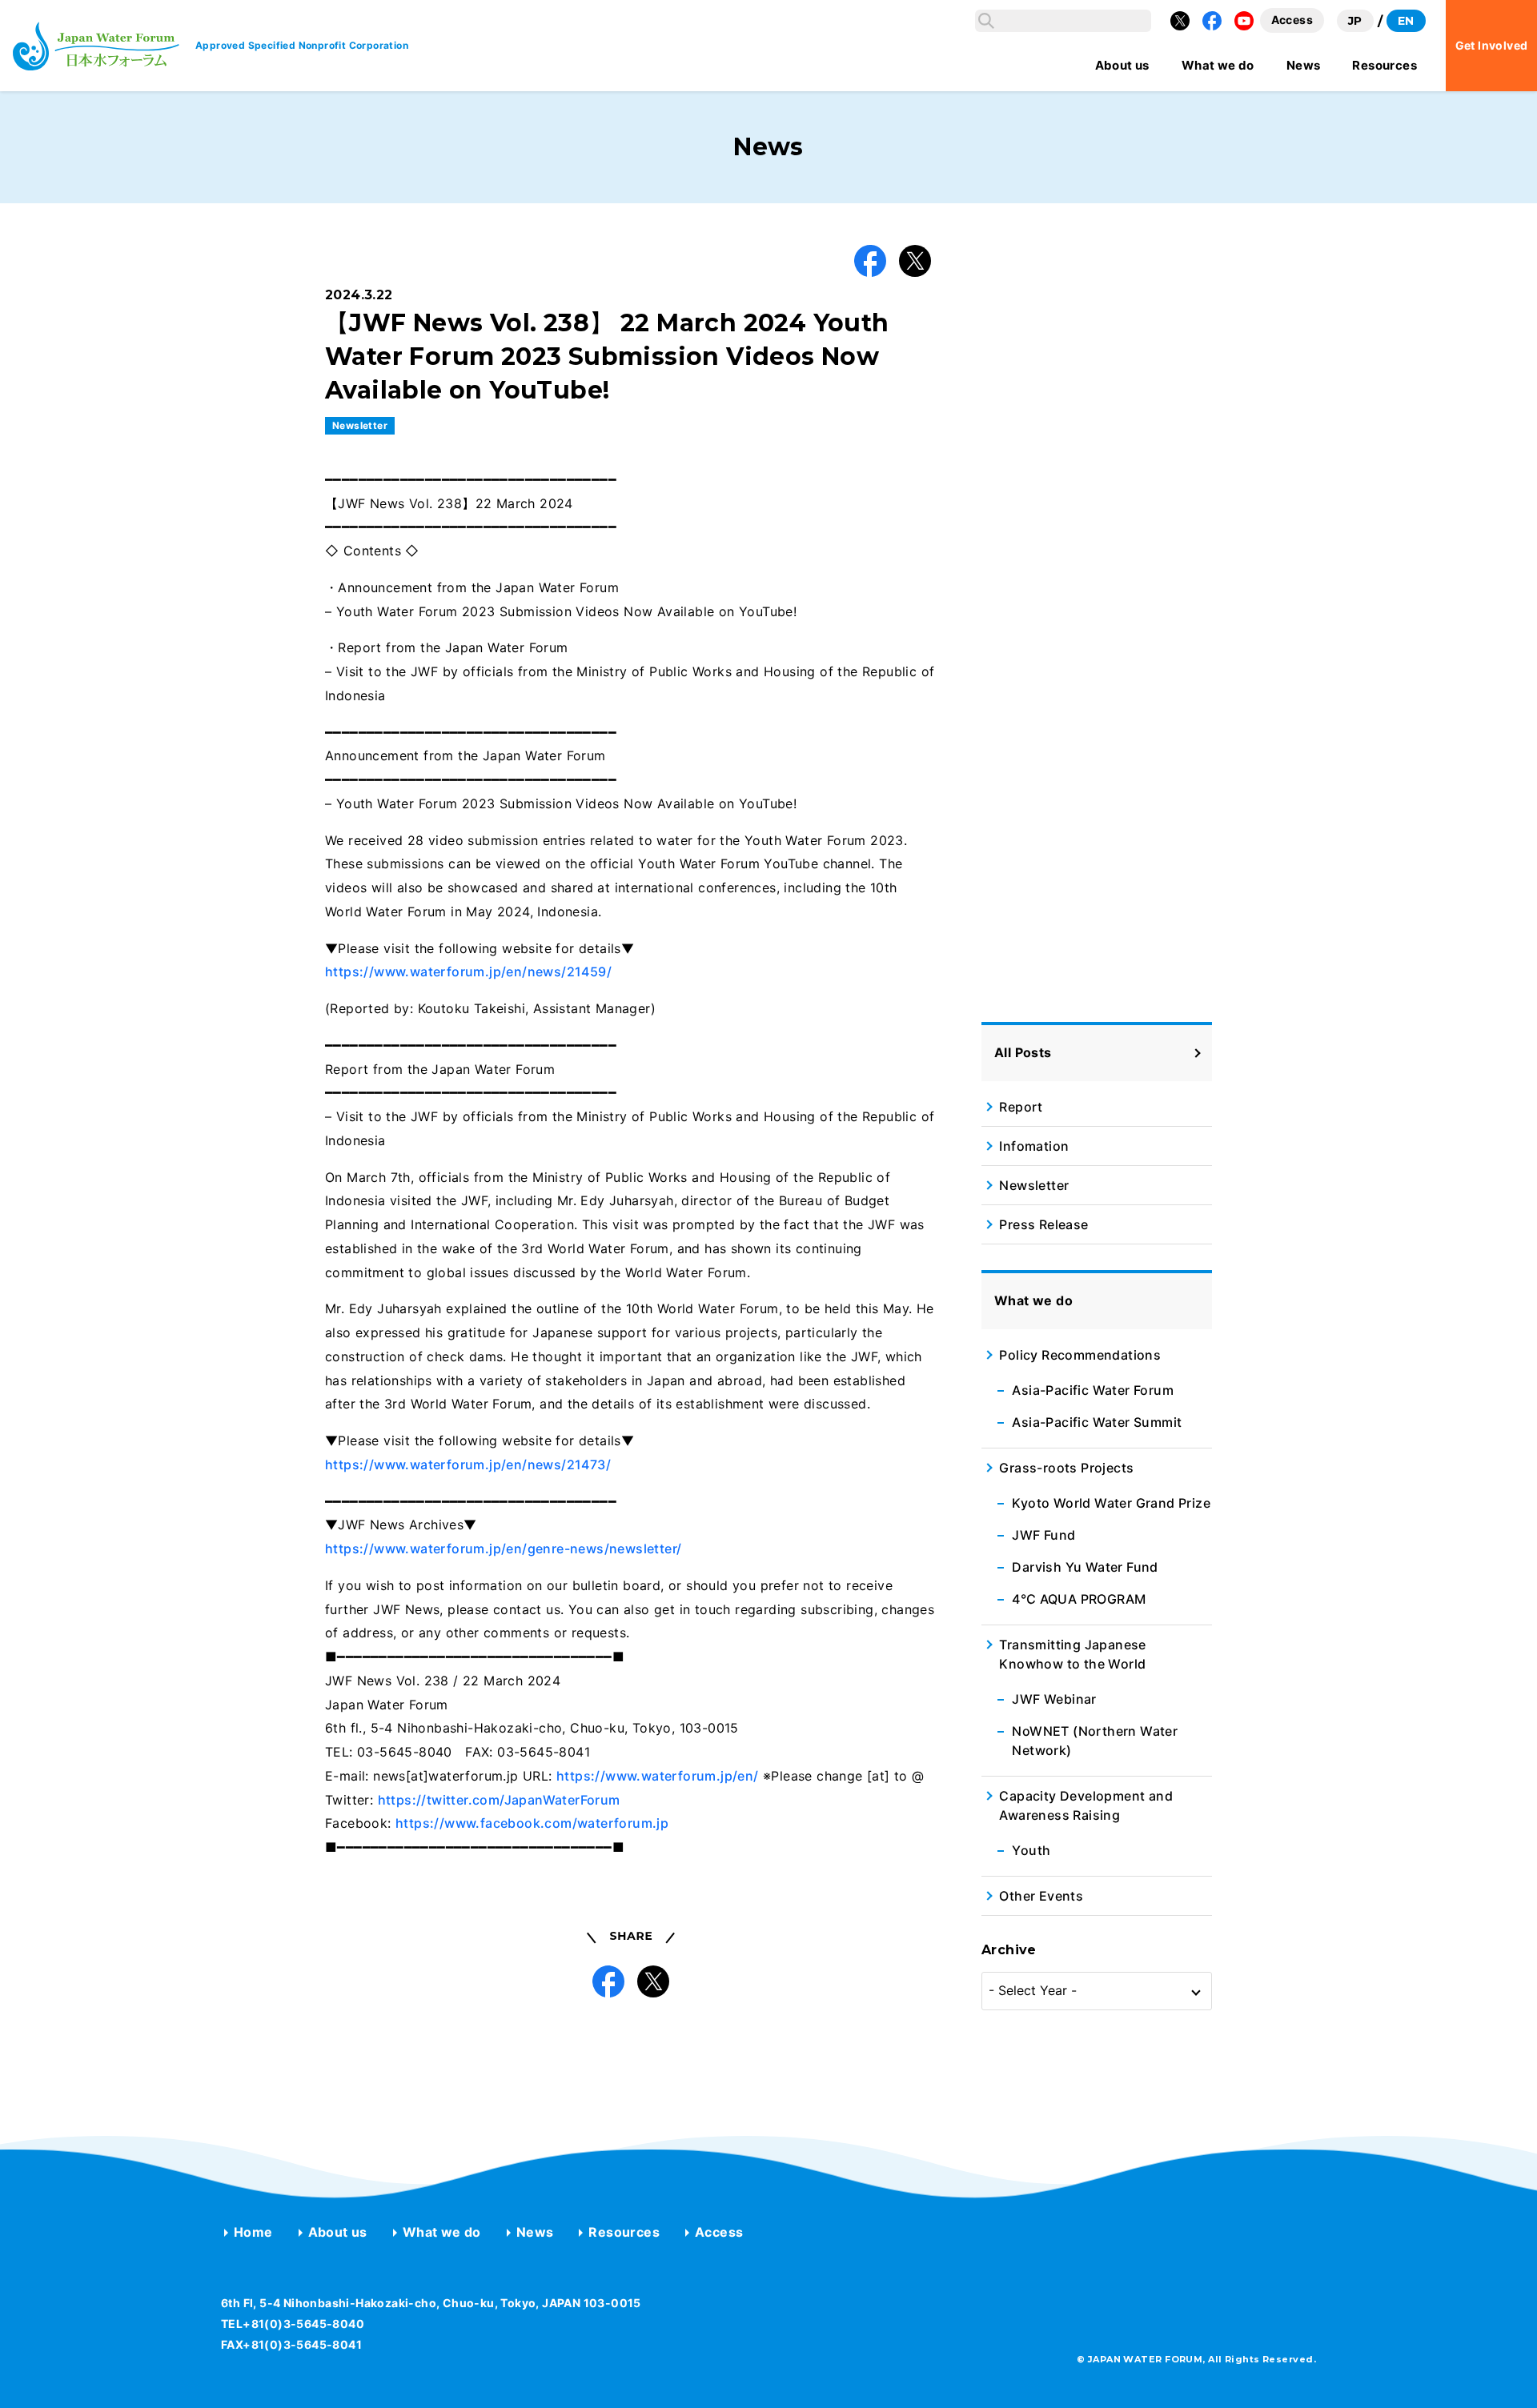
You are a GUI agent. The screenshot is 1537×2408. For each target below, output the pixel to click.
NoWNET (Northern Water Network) (1095, 1741)
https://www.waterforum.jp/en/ (658, 1776)
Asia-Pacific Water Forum (1093, 1390)
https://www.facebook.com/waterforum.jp (532, 1823)
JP (1355, 21)
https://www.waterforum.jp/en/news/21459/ (468, 972)
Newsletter (360, 425)
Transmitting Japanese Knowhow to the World (1072, 1654)
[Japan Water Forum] (96, 46)
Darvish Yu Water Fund (1085, 1567)
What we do (442, 2232)
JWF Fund (1043, 1535)
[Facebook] (1212, 21)
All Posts (1023, 1052)
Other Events (1041, 1896)
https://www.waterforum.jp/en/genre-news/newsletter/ (503, 1549)
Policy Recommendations (1080, 1355)
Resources (624, 2232)
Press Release (1043, 1224)
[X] (1180, 21)
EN (1406, 21)
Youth (1031, 1850)
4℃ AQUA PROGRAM (1079, 1599)
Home (253, 2232)
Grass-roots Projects (1066, 1468)
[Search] (986, 21)
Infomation (1034, 1146)
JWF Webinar (1054, 1699)
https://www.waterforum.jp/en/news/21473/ (468, 1464)
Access (719, 2232)
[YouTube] (1244, 21)
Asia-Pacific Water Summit (1097, 1422)
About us (338, 2232)
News (535, 2232)
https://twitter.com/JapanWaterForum (499, 1800)
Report (1021, 1107)
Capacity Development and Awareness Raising (1086, 1805)
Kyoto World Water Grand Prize (1111, 1503)
